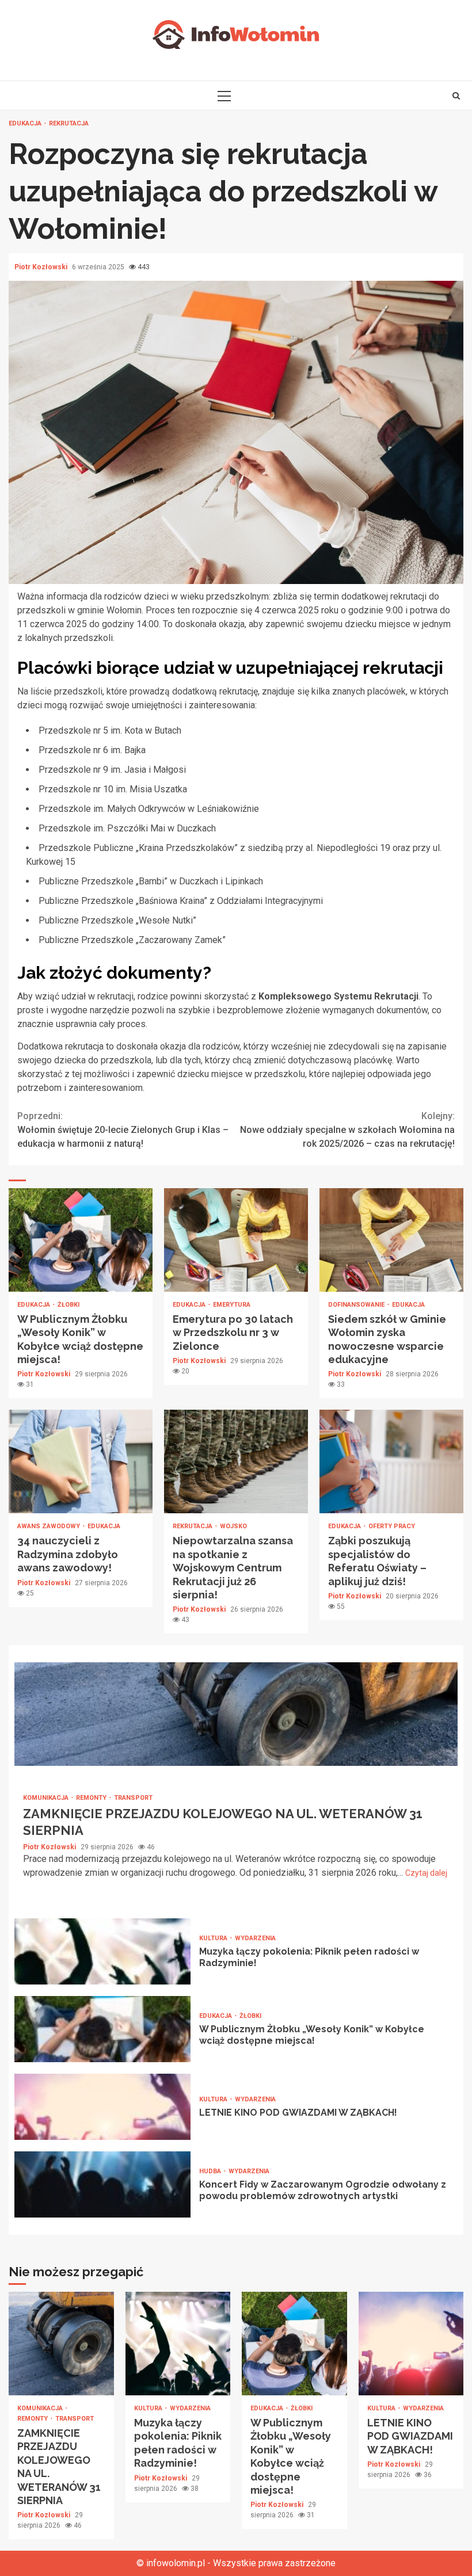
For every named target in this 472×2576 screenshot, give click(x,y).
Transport (133, 1798)
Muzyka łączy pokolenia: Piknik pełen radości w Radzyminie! (102, 1951)
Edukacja (26, 123)
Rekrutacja (69, 123)
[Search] (456, 96)
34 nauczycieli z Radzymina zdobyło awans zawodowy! (81, 1461)
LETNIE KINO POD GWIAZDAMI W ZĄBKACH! (102, 2107)
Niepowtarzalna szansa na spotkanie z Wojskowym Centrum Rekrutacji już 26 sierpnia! (236, 1461)
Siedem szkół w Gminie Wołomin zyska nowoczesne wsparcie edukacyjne (391, 1240)
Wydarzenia (255, 1938)
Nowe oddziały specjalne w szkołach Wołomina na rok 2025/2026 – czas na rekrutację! (347, 1130)
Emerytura (232, 1305)
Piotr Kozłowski (42, 267)
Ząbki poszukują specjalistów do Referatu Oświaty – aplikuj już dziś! (391, 1461)
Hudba (211, 2171)
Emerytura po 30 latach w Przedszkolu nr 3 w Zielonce (236, 1240)
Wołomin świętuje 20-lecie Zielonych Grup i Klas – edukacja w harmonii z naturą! (123, 1130)
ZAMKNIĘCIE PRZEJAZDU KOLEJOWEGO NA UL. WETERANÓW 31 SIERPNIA (236, 1714)
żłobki (68, 1305)
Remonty (92, 1798)
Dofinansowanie (357, 1305)
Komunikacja (47, 1798)
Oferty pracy (392, 1526)
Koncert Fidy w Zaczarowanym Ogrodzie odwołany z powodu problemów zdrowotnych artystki (102, 2184)
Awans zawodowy (50, 1526)
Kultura (214, 1938)
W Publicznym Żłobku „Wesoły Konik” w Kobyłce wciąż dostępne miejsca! (81, 1240)
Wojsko (233, 1526)
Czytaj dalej (426, 1873)
